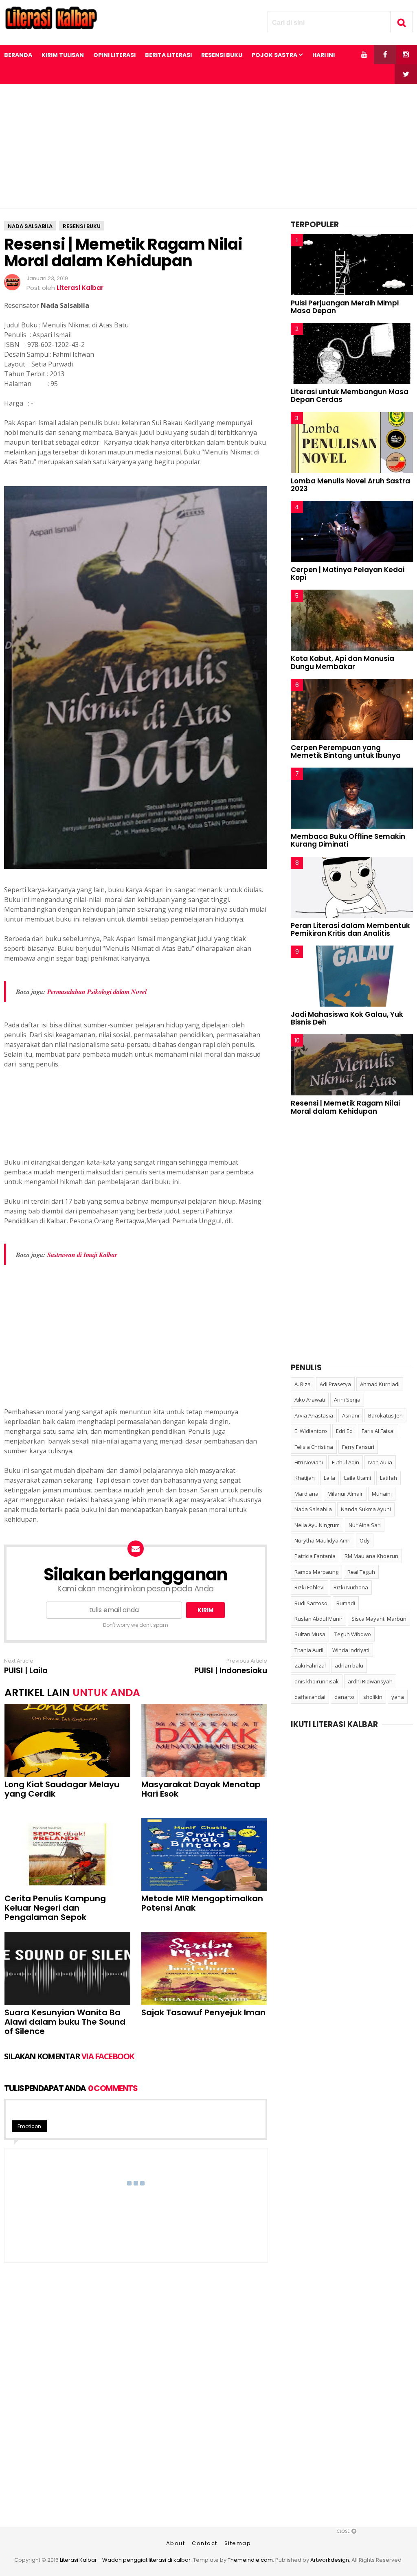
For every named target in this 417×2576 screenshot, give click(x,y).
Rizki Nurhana (351, 1587)
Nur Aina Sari (365, 1525)
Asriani (351, 1415)
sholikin (373, 1697)
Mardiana (306, 1494)
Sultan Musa (310, 1634)
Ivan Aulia (380, 1462)
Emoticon (29, 2126)
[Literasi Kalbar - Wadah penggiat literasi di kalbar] (51, 27)
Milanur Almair (345, 1494)
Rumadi (346, 1603)
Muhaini (382, 1494)
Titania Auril (309, 1650)
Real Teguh (361, 1572)
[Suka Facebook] (385, 55)
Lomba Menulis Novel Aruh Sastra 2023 (350, 485)
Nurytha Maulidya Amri (323, 1540)
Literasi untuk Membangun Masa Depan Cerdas (350, 396)
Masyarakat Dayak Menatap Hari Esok (201, 1789)
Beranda (18, 55)
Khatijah (305, 1478)
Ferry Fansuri (358, 1447)
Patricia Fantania (315, 1556)
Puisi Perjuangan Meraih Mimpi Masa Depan (345, 307)
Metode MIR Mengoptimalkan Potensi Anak (202, 1903)
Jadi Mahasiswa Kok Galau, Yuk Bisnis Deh (347, 1018)
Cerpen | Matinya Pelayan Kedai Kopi (348, 574)
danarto (344, 1697)
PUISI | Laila (26, 1671)
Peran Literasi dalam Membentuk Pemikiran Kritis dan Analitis (350, 929)
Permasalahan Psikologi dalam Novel (97, 992)
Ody (365, 1540)
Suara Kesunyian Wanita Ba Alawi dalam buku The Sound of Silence (65, 2022)
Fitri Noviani (309, 1462)
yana (398, 1697)
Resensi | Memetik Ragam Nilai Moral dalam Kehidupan (345, 1107)
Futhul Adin (346, 1462)
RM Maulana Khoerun (371, 1556)
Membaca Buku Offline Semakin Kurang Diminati (348, 840)
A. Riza (303, 1384)
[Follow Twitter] (406, 74)
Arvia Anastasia (314, 1415)
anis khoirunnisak (317, 1681)
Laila (329, 1478)
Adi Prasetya (335, 1384)
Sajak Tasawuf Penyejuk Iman (203, 2013)
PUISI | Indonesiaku (231, 1671)
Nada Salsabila (30, 226)
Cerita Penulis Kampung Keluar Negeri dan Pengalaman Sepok (55, 1908)
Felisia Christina (314, 1447)
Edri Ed (344, 1431)
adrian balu (349, 1665)
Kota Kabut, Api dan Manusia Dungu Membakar (342, 662)
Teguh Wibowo (353, 1634)
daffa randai (310, 1697)
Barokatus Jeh (385, 1415)
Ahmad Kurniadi (380, 1384)
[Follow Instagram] (406, 55)
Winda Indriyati (351, 1650)
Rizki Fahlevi (309, 1587)
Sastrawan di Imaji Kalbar (82, 1255)
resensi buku (82, 226)
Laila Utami (358, 1478)
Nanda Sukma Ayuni (366, 1509)
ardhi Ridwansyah (370, 1681)
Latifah (388, 1478)
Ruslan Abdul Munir (318, 1619)
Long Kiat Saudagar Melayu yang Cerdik (62, 1789)
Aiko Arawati (310, 1400)
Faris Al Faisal (378, 1431)
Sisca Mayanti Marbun (379, 1619)
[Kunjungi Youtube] (364, 55)
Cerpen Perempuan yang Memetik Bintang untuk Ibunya (346, 752)
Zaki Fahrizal (310, 1665)
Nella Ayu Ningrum (317, 1525)
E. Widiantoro (311, 1431)
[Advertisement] (208, 146)
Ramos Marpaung (316, 1572)
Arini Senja (347, 1400)
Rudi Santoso (311, 1603)
